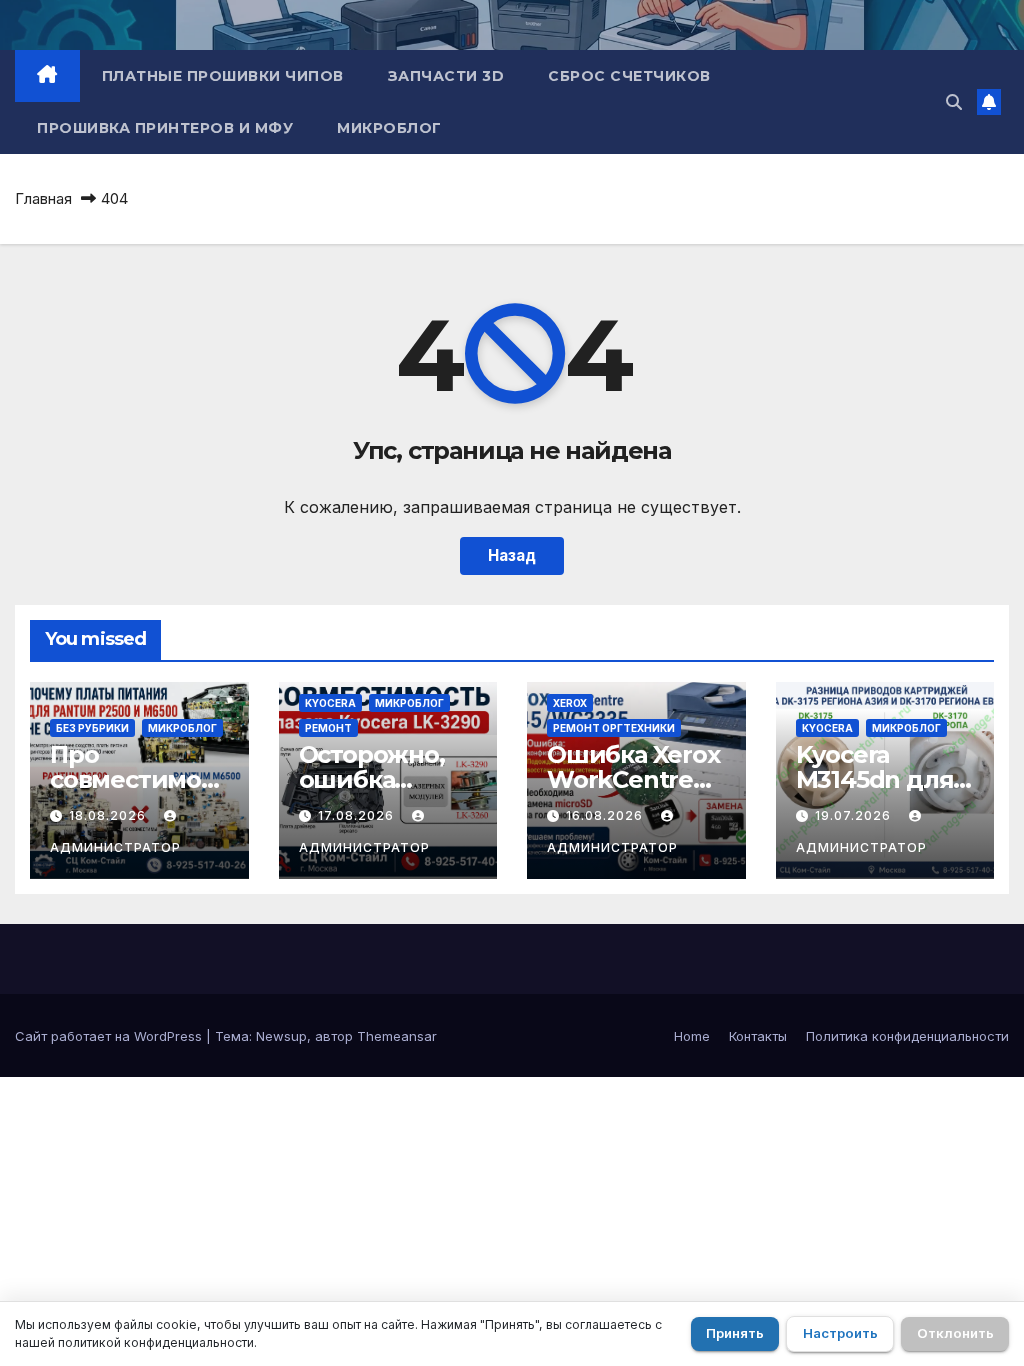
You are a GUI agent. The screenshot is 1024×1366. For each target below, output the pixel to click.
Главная (43, 198)
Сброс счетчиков (629, 76)
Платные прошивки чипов (223, 76)
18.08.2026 (109, 815)
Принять (735, 1333)
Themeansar (397, 1036)
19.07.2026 (855, 815)
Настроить (840, 1333)
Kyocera (330, 703)
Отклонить (955, 1333)
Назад (512, 555)
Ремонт (328, 728)
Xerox (570, 703)
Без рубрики (92, 728)
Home (692, 1036)
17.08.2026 (358, 815)
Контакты (758, 1036)
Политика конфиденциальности (907, 1036)
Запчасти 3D (446, 76)
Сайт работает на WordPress (110, 1036)
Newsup (281, 1036)
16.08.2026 (606, 815)
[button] (954, 102)
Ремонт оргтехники (614, 728)
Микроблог (389, 128)
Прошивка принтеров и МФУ (165, 128)
